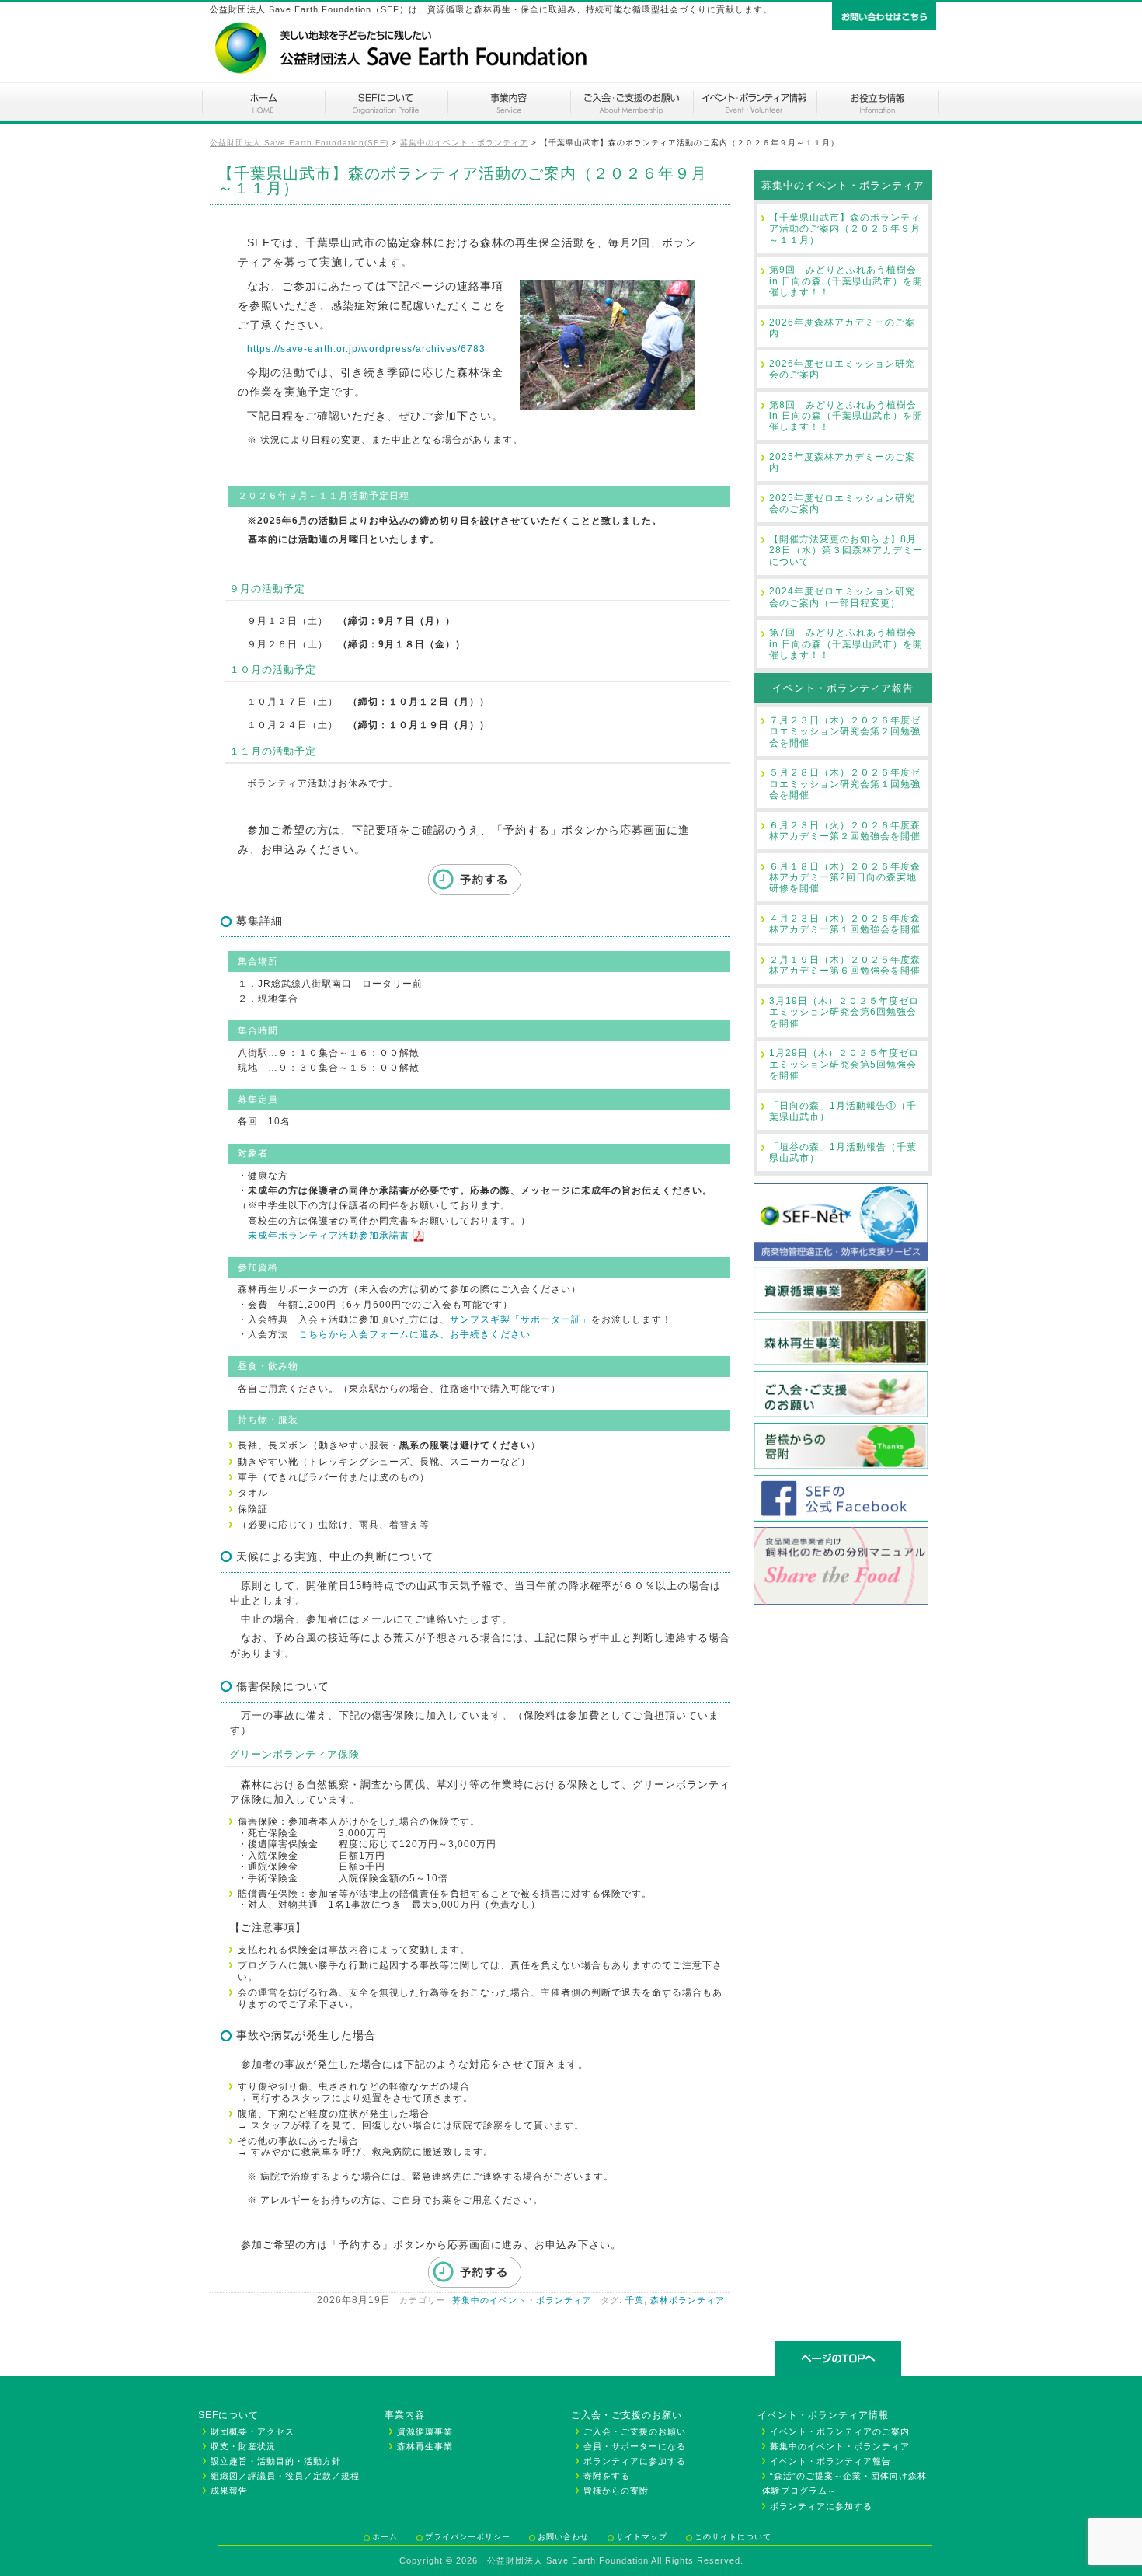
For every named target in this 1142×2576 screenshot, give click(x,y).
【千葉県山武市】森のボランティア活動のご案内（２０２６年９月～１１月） (845, 229)
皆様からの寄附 (616, 2491)
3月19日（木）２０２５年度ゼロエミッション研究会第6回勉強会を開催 (844, 1012)
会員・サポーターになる (635, 2446)
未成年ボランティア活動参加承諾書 (324, 1236)
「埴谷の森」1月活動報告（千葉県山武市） (843, 1152)
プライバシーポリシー (468, 2537)
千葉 (635, 2300)
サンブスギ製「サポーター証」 (521, 1319)
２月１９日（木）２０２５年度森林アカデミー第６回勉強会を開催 (845, 965)
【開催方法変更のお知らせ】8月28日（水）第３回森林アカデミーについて (846, 551)
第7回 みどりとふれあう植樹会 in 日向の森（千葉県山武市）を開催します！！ (846, 644)
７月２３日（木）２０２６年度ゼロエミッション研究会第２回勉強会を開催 (845, 732)
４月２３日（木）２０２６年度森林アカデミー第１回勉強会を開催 (845, 924)
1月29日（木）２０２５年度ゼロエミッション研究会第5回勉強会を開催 (844, 1064)
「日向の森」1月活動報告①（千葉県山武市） (843, 1111)
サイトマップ (642, 2537)
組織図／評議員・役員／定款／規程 (285, 2476)
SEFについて (386, 102)
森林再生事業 (425, 2446)
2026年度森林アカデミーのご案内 (842, 328)
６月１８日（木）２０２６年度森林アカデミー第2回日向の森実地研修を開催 (845, 878)
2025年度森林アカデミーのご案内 (842, 462)
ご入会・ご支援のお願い (632, 102)
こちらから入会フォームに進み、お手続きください (414, 1334)
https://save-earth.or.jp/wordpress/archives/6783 (366, 349)
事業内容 (509, 102)
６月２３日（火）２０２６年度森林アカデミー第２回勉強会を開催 (845, 831)
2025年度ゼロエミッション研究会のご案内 (842, 504)
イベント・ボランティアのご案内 (754, 102)
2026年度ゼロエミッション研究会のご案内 (842, 369)
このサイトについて (733, 2537)
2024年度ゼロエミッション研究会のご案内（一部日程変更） (842, 597)
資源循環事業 (425, 2431)
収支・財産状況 (243, 2446)
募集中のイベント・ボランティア (522, 2300)
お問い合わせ (563, 2537)
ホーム (263, 102)
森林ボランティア (688, 2300)
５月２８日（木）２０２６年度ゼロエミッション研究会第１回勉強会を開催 (845, 784)
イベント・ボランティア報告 (843, 688)
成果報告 (229, 2491)
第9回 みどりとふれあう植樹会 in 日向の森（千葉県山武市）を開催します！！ (846, 281)
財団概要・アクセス (252, 2431)
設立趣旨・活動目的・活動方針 (276, 2461)
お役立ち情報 (878, 102)
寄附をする (607, 2476)
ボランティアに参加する (635, 2461)
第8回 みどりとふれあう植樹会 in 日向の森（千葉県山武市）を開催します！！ (846, 416)
